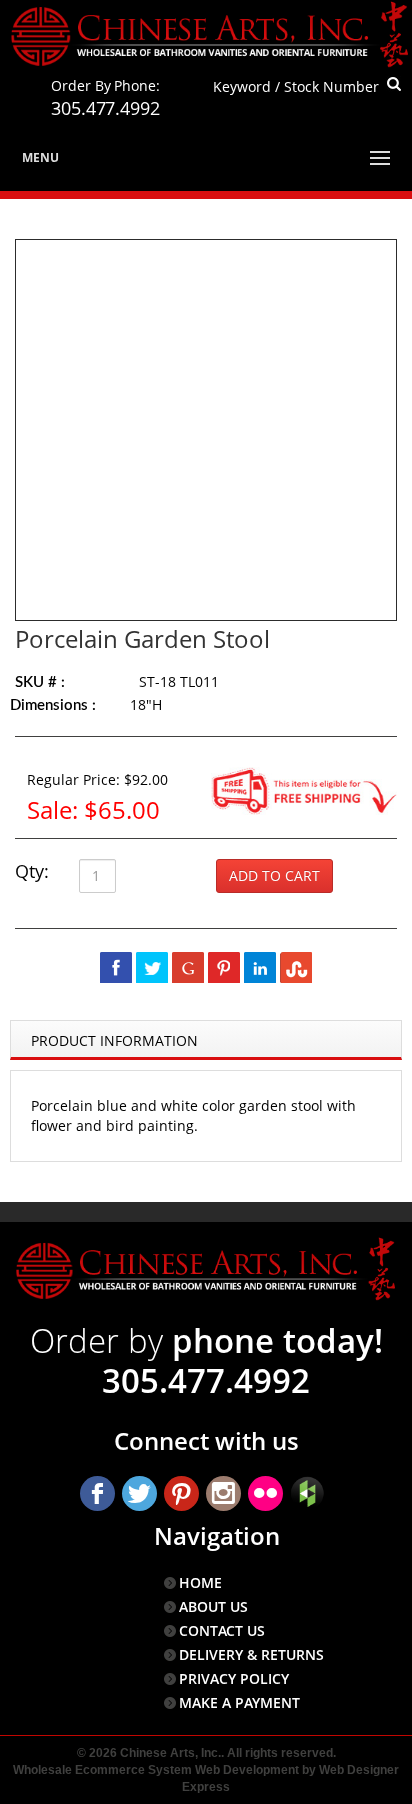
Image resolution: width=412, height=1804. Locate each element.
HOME (200, 1582)
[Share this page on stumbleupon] (296, 967)
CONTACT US (222, 1630)
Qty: (32, 871)
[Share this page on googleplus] (188, 967)
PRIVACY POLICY (234, 1678)
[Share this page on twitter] (152, 967)
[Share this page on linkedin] (260, 967)
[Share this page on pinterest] (224, 967)
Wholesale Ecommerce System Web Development (156, 1770)
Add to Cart (274, 875)
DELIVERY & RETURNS (251, 1654)
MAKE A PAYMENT (239, 1702)
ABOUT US (213, 1606)
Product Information (114, 1040)
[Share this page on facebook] (116, 967)
